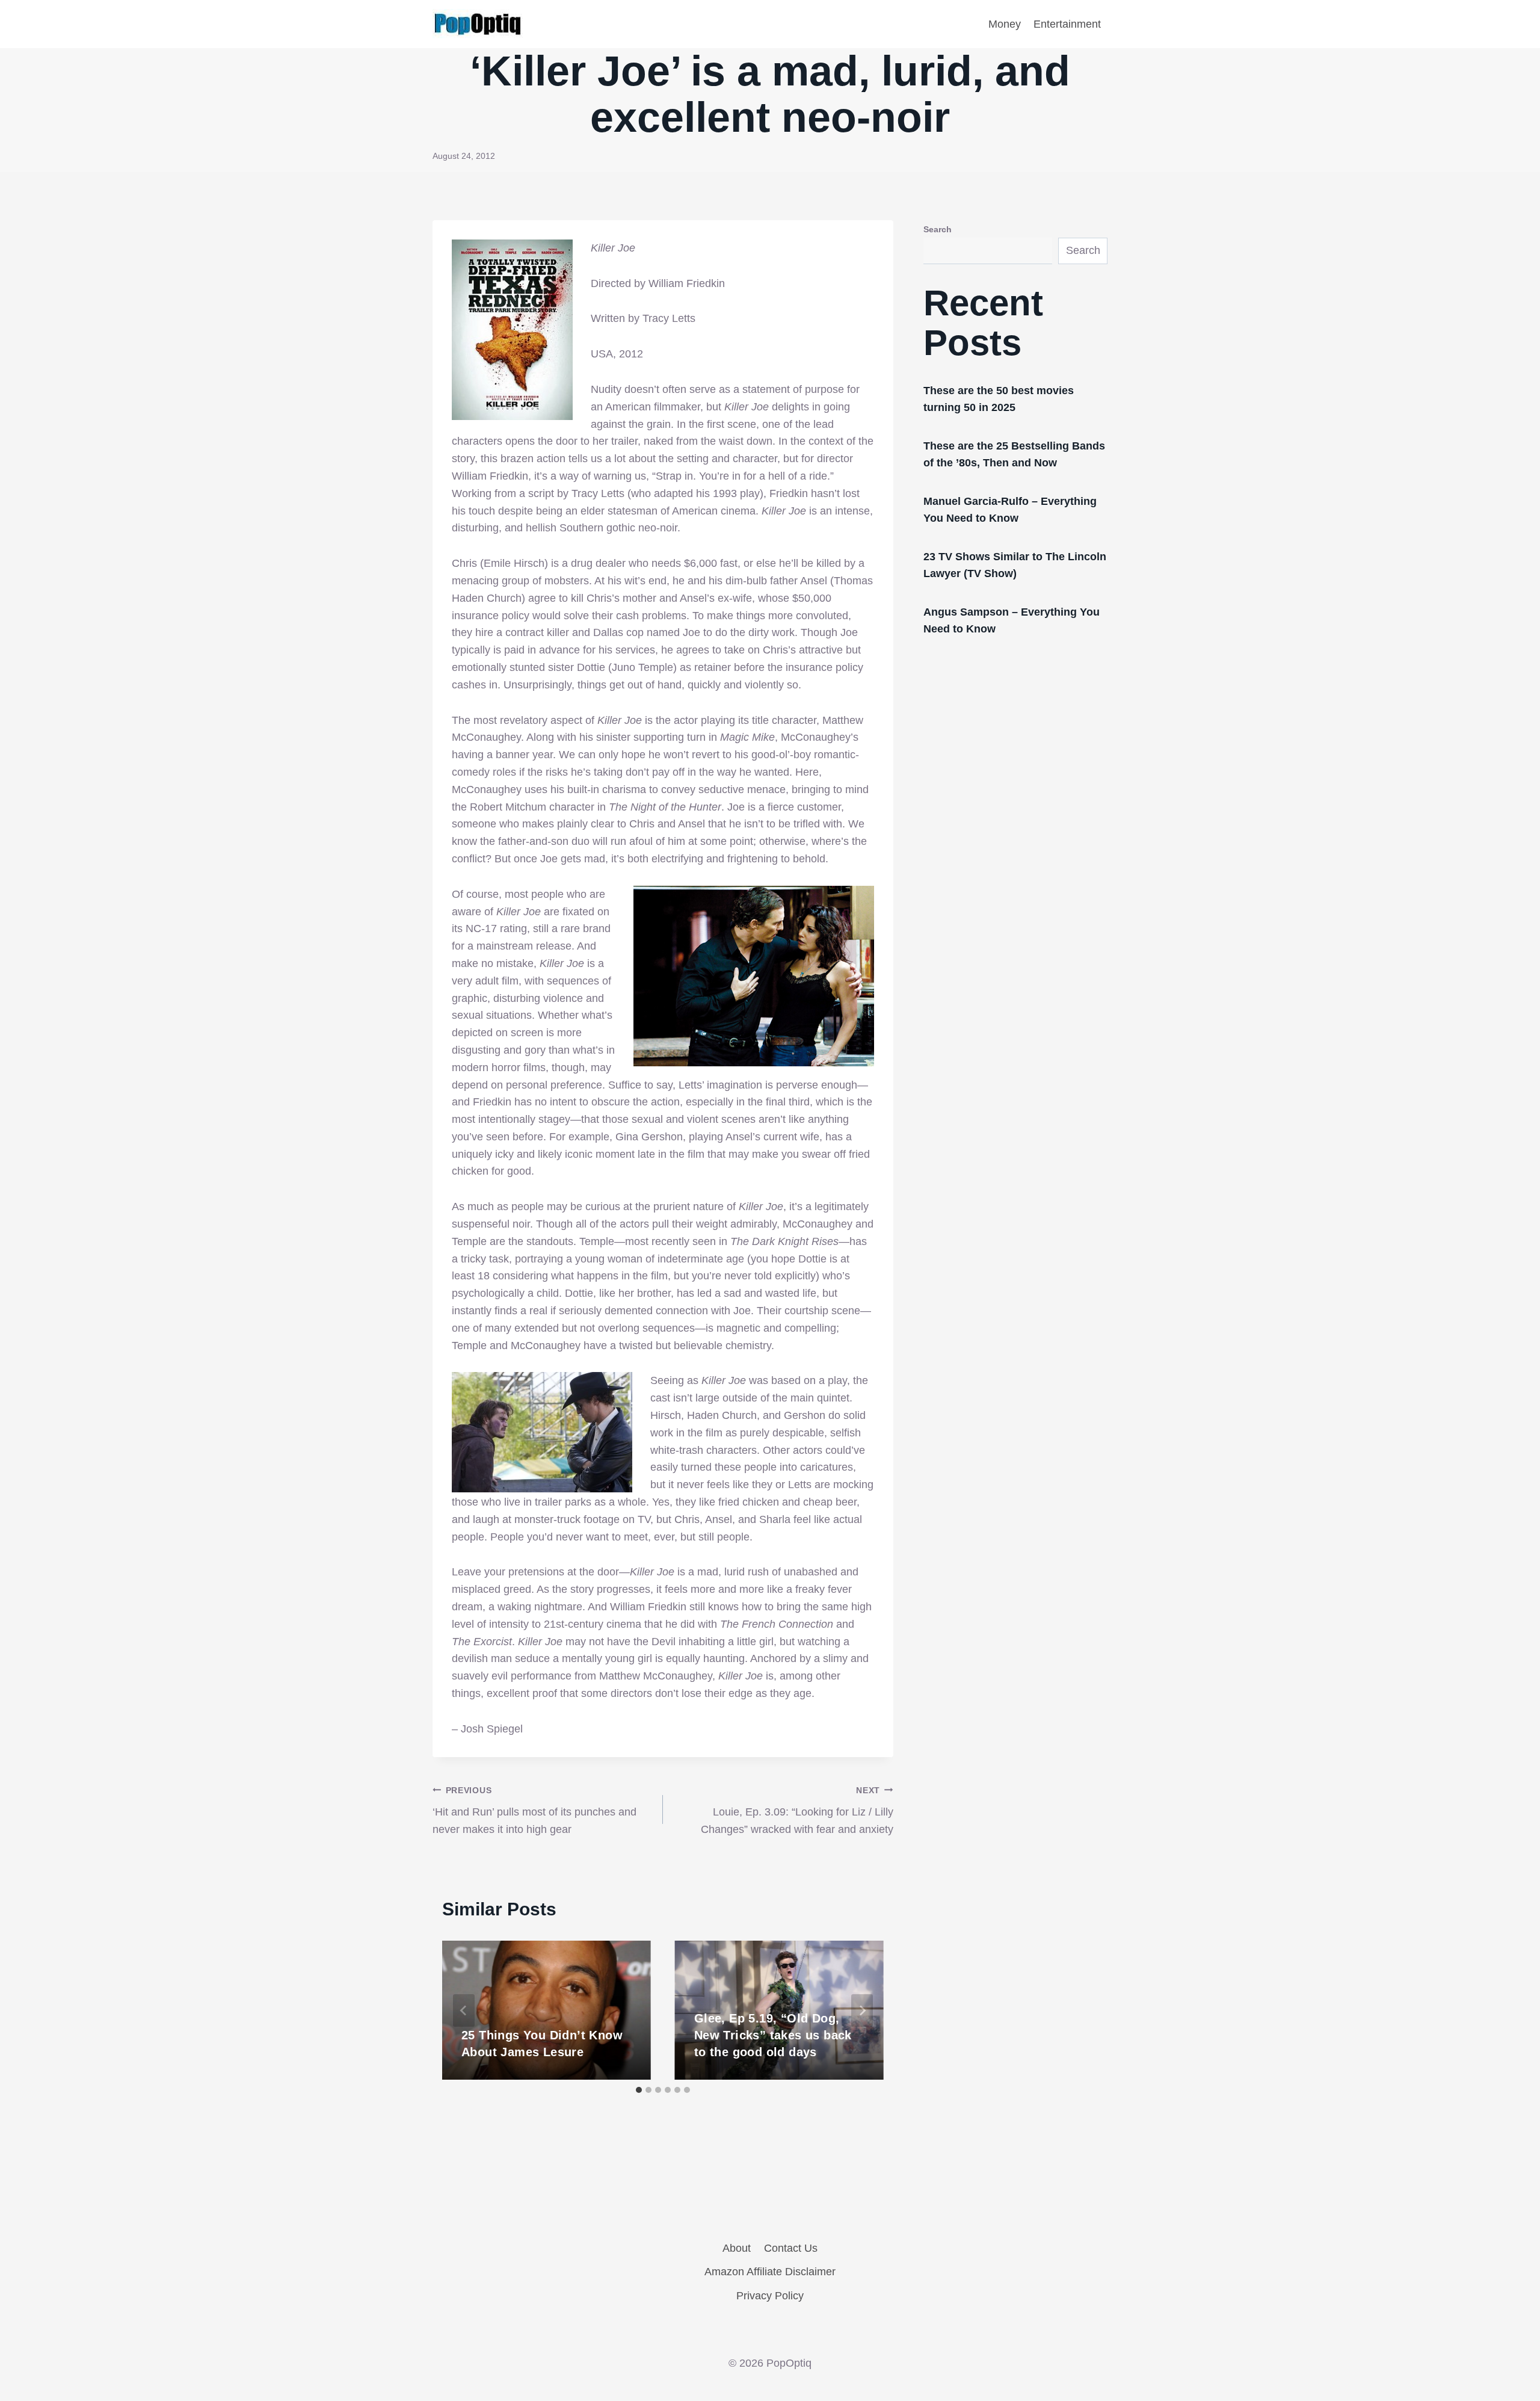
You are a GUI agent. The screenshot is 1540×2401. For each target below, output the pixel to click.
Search (938, 229)
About (737, 2248)
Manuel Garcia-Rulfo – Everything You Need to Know (1010, 510)
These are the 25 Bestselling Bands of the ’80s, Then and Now (1014, 454)
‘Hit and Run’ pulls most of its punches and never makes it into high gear (534, 1811)
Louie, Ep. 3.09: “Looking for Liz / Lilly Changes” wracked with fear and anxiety (797, 1811)
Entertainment (1067, 24)
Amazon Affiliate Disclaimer (770, 2272)
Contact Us (791, 2248)
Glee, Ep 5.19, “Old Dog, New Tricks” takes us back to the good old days (773, 2035)
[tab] (639, 2090)
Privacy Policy (770, 2296)
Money (1005, 24)
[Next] (862, 2010)
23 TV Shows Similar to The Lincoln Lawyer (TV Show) (1015, 565)
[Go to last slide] (464, 2010)
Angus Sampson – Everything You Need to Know (1012, 620)
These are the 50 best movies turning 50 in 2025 (999, 399)
